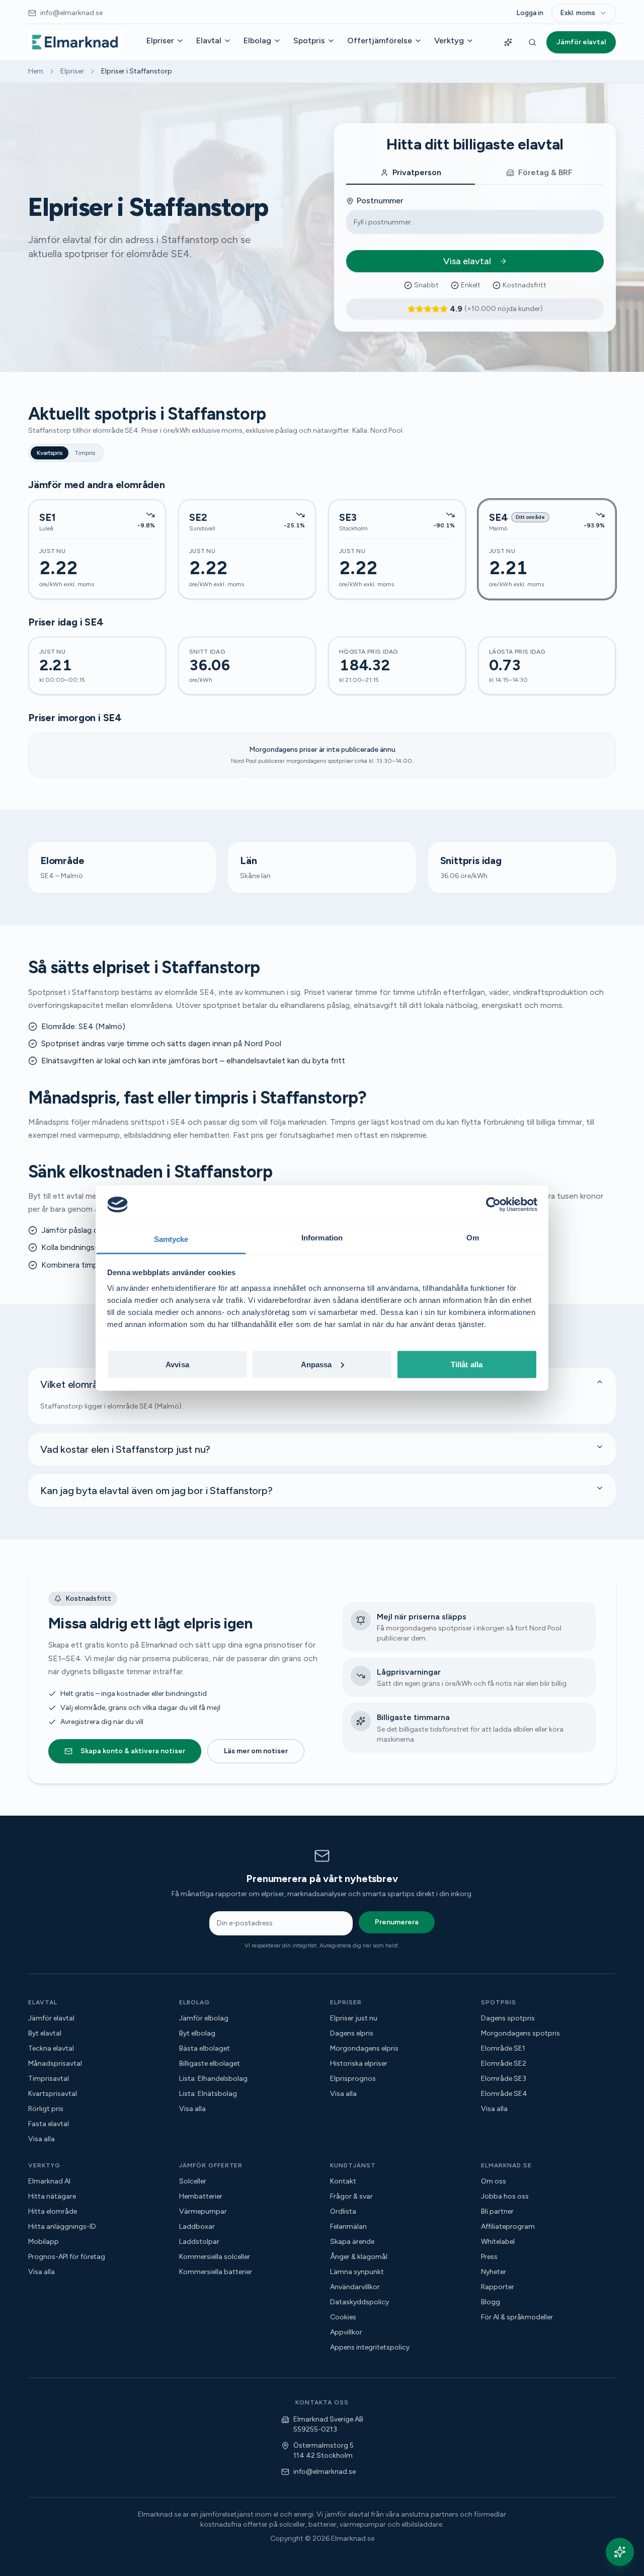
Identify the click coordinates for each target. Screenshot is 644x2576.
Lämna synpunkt (357, 2272)
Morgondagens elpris (364, 2048)
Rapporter (498, 2287)
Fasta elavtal (49, 2124)
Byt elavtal (45, 2033)
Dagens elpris (352, 2033)
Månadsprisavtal (55, 2063)
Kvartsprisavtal (53, 2094)
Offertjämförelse (380, 41)
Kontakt (343, 2181)
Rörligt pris (46, 2109)
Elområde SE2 (504, 2063)
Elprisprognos (353, 2079)
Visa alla (42, 2139)
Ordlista (343, 2211)
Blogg (491, 2302)
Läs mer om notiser (256, 1751)
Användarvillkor (355, 2287)
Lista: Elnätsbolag (208, 2094)
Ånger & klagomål (359, 2257)
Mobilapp (44, 2242)
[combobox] (584, 13)
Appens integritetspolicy (370, 2347)
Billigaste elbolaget (210, 2063)
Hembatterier (201, 2196)
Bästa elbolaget (205, 2048)
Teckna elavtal (51, 2048)
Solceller (193, 2181)
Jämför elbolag (204, 2018)
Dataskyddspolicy (359, 2302)
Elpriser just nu (354, 2018)
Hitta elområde (53, 2211)
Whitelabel (498, 2242)
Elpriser (160, 41)
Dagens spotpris (508, 2018)
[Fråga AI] (508, 42)
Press (489, 2257)
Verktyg (449, 41)
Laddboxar (197, 2227)
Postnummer (380, 201)
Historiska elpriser (359, 2063)
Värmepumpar (203, 2211)
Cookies (343, 2317)
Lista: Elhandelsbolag (213, 2079)
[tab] (411, 173)
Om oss (494, 2181)
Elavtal (209, 41)
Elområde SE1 (503, 2048)
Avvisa (177, 1364)
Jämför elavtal (581, 42)
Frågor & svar (351, 2196)
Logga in (530, 13)
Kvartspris (50, 453)
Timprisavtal (49, 2079)
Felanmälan (348, 2227)
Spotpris (309, 41)
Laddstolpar (199, 2242)
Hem (36, 71)
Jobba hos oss (505, 2196)
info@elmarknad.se (325, 2472)
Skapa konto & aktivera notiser (133, 1751)
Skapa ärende (352, 2242)
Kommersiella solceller (215, 2257)
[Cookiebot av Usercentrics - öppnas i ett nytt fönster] (493, 1204)
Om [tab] (473, 1238)
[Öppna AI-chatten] (620, 2552)
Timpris (85, 453)
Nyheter (494, 2272)
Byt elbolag (197, 2033)
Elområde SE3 (504, 2079)
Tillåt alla (467, 1364)
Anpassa (316, 1364)
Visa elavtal (467, 261)
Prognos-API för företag (67, 2257)
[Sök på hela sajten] (532, 42)
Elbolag (257, 41)
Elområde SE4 (504, 2094)
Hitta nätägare (52, 2196)
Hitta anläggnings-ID (62, 2227)
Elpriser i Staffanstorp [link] (137, 71)
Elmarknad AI (49, 2181)
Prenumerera (397, 1922)
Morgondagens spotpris (520, 2033)
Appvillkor (346, 2332)
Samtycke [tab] (171, 1239)
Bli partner (497, 2211)
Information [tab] (322, 1238)
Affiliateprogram (508, 2227)
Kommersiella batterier (216, 2272)
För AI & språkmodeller (517, 2317)
